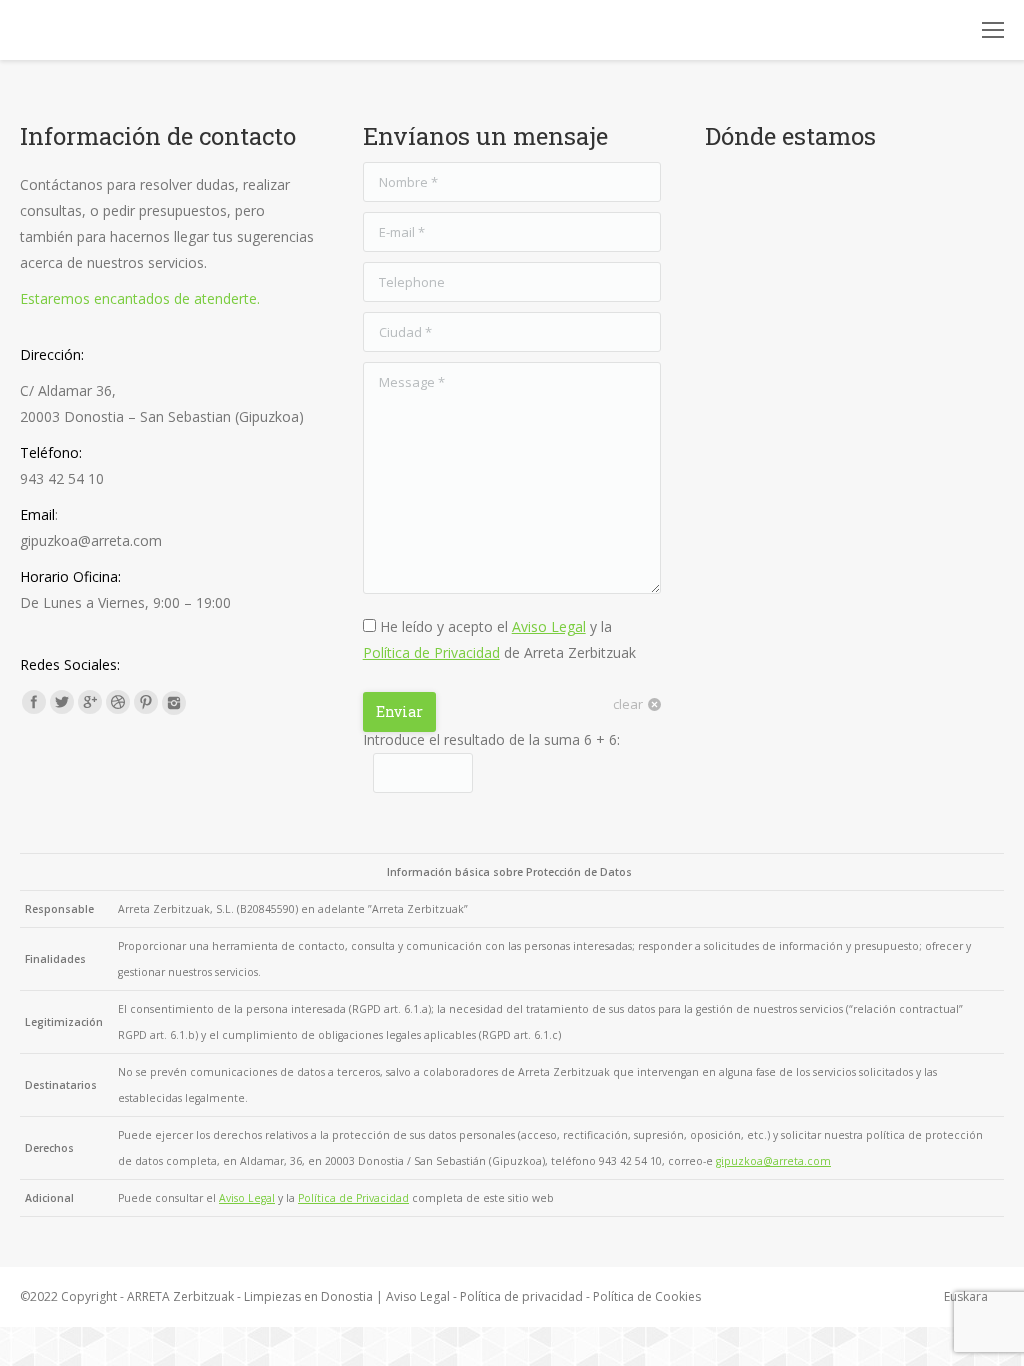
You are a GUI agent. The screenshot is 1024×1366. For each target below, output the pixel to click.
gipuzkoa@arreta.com (773, 1161)
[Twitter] (62, 702)
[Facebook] (34, 702)
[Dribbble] (118, 702)
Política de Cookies (647, 1296)
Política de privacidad (521, 1296)
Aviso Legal (549, 626)
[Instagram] (174, 703)
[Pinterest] (146, 702)
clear (628, 704)
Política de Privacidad (431, 652)
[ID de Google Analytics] (90, 702)
